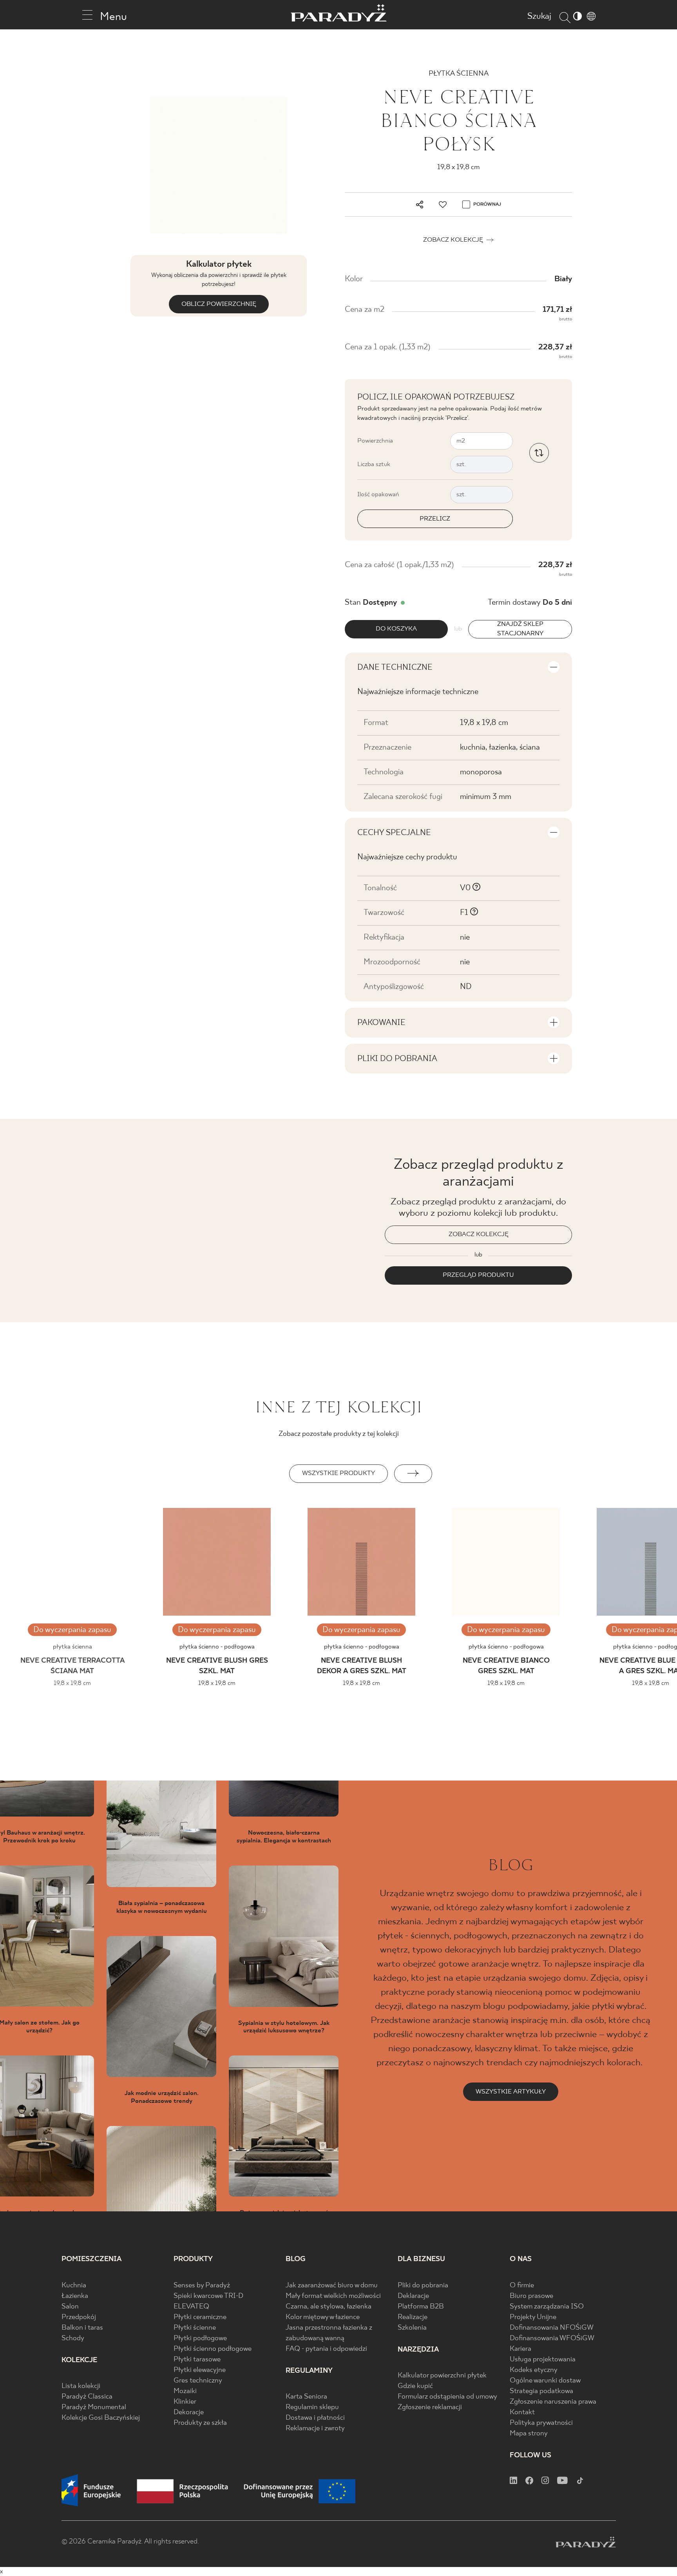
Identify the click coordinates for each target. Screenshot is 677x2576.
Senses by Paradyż (202, 2286)
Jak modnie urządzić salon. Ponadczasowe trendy (162, 2097)
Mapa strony (529, 2434)
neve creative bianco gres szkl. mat (506, 1666)
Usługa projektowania (543, 2360)
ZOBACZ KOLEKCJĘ (479, 1234)
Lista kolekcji (81, 2386)
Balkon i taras (82, 2328)
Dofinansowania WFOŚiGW (552, 2338)
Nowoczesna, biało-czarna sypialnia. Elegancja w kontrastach (284, 1837)
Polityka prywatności (541, 2423)
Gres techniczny (198, 2381)
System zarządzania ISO (547, 2307)
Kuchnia (74, 2286)
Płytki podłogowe (200, 2338)
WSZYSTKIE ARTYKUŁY (511, 2092)
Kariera (520, 2349)
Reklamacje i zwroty (315, 2429)
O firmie (522, 2286)
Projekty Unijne (533, 2317)
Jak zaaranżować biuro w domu (332, 2286)
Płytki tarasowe (197, 2360)
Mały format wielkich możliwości (333, 2296)
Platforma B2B (421, 2307)
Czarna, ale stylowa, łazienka (329, 2307)
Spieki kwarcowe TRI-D (208, 2296)
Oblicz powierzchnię (219, 304)
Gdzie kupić (415, 2386)
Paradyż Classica (87, 2397)
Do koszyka (396, 629)
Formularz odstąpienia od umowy (447, 2397)
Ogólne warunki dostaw (545, 2381)
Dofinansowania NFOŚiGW (552, 2328)
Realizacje (413, 2317)
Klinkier (185, 2402)
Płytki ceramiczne (200, 2317)
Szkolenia (412, 2328)
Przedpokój (79, 2317)
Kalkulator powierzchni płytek (442, 2376)
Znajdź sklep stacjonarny (520, 629)
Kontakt (522, 2412)
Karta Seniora (306, 2397)
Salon (70, 2307)
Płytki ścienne (195, 2328)
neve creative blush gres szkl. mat (217, 1666)
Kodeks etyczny (534, 2370)
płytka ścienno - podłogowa (217, 1647)
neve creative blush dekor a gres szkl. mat (362, 1666)
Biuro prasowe (531, 2296)
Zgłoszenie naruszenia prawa (553, 2402)
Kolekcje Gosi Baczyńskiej (101, 2418)
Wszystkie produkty (338, 1473)
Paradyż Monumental (94, 2407)
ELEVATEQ (191, 2307)
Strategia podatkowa (541, 2391)
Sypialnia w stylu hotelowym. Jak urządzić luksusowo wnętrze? (284, 2027)
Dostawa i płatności (315, 2418)
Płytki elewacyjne (200, 2370)
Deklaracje (413, 2296)
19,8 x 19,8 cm (217, 1683)
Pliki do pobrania (423, 2286)
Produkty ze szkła (200, 2423)
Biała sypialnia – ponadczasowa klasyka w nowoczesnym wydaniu (162, 1907)
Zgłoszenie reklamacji (430, 2407)
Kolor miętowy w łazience (323, 2317)
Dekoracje (189, 2412)
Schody (73, 2338)
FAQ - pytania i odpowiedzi (326, 2349)
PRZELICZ (435, 519)
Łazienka (75, 2296)
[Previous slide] (264, 1474)
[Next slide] (413, 1474)
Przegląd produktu (478, 1275)
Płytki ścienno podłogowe (213, 2349)
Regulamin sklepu (312, 2407)
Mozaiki (185, 2391)
